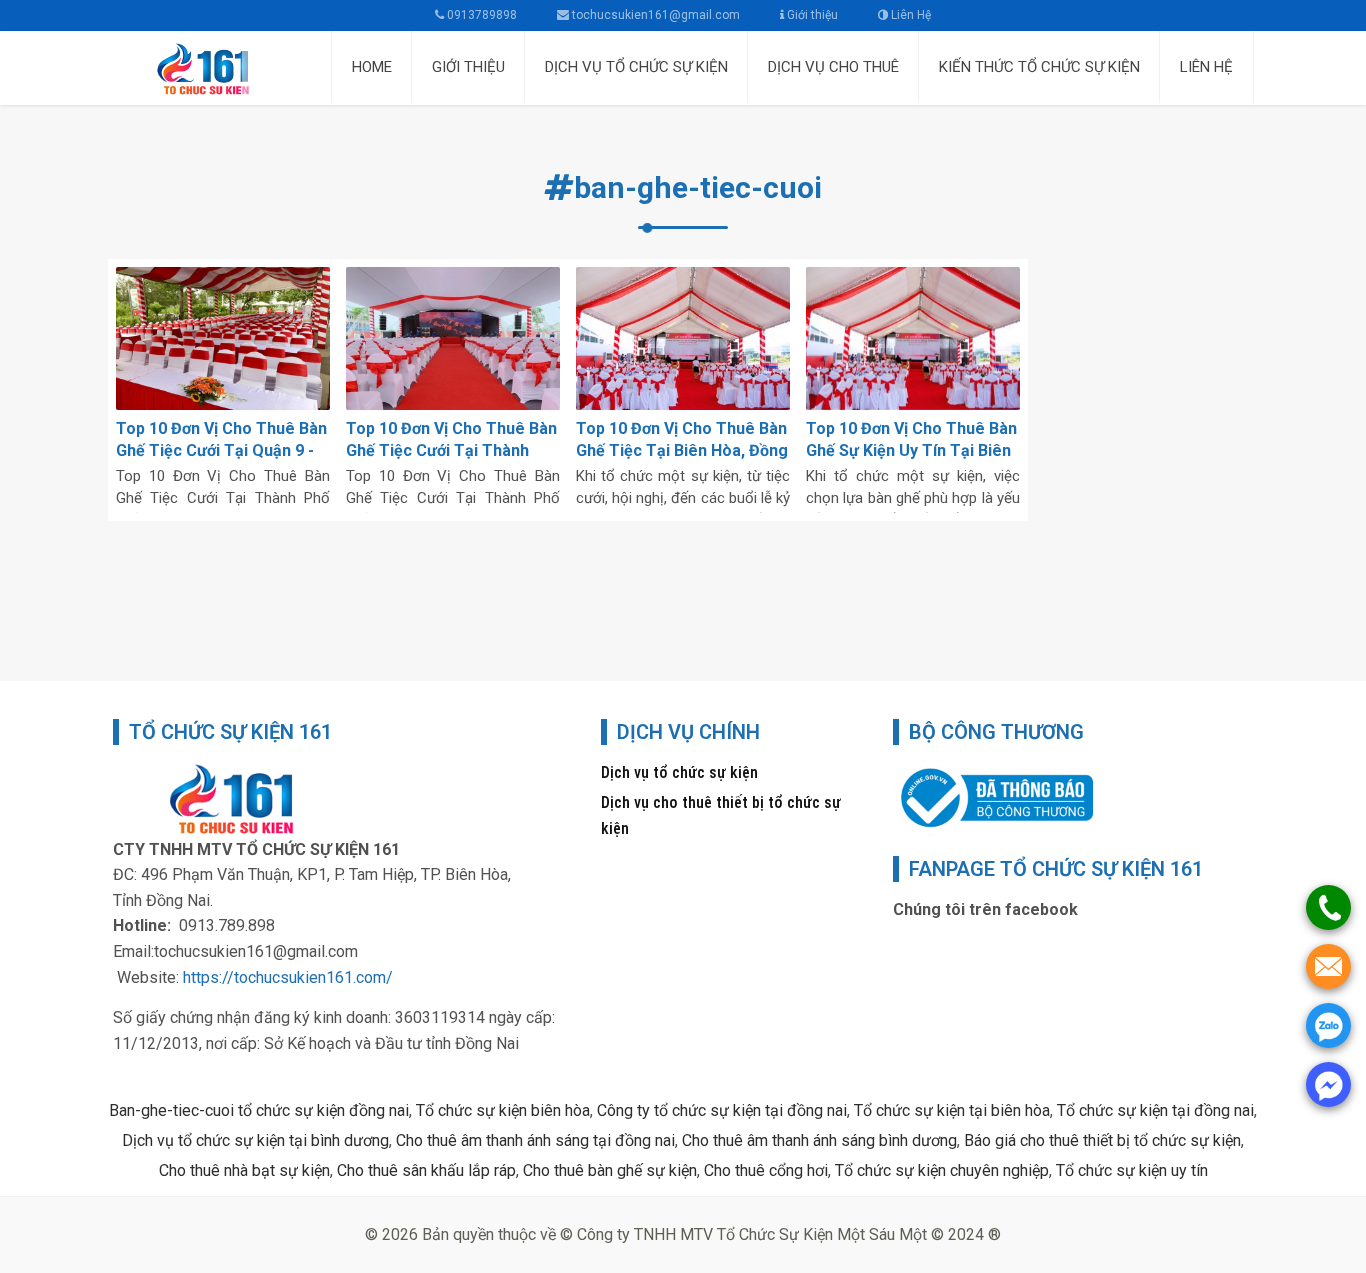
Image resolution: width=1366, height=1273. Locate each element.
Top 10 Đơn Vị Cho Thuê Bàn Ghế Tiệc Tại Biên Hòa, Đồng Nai (682, 450)
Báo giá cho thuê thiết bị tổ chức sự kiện (1102, 1140)
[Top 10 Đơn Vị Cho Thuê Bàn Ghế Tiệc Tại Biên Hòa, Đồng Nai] (683, 338)
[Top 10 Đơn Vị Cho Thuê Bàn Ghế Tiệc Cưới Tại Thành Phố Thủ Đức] (453, 338)
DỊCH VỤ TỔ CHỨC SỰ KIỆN (636, 67)
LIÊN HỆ (1206, 67)
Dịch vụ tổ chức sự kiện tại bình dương (255, 1140)
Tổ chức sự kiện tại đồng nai (1155, 1110)
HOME (372, 67)
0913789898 (480, 15)
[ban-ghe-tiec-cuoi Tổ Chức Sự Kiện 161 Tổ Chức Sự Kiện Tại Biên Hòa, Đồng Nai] (215, 68)
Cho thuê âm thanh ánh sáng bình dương (819, 1140)
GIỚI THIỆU (468, 67)
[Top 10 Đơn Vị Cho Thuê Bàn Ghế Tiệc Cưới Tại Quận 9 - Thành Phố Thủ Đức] (223, 338)
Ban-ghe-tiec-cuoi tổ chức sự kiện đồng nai (259, 1110)
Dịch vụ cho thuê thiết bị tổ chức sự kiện (721, 815)
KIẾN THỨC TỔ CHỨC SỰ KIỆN (1039, 67)
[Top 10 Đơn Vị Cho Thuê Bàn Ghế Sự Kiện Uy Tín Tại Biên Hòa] (913, 338)
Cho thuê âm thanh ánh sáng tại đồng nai (535, 1140)
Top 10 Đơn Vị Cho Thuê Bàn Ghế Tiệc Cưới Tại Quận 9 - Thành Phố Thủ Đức (221, 450)
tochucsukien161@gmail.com (656, 15)
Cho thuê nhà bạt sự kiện (244, 1170)
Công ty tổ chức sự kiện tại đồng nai (722, 1110)
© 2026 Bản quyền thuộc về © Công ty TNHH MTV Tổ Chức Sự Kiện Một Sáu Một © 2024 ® (683, 1234)
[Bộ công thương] (993, 796)
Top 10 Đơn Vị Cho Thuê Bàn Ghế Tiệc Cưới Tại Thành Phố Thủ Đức (451, 450)
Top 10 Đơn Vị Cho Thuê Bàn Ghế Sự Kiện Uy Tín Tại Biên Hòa (911, 450)
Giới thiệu (811, 15)
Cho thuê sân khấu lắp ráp (426, 1170)
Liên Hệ (909, 15)
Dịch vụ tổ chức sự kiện (679, 772)
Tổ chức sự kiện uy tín (1132, 1170)
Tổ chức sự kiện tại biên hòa (952, 1110)
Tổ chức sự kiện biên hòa (503, 1110)
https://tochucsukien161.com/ (288, 977)
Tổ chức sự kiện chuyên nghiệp (942, 1170)
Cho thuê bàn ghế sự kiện (610, 1170)
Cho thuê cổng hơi (766, 1170)
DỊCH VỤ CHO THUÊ (833, 67)
